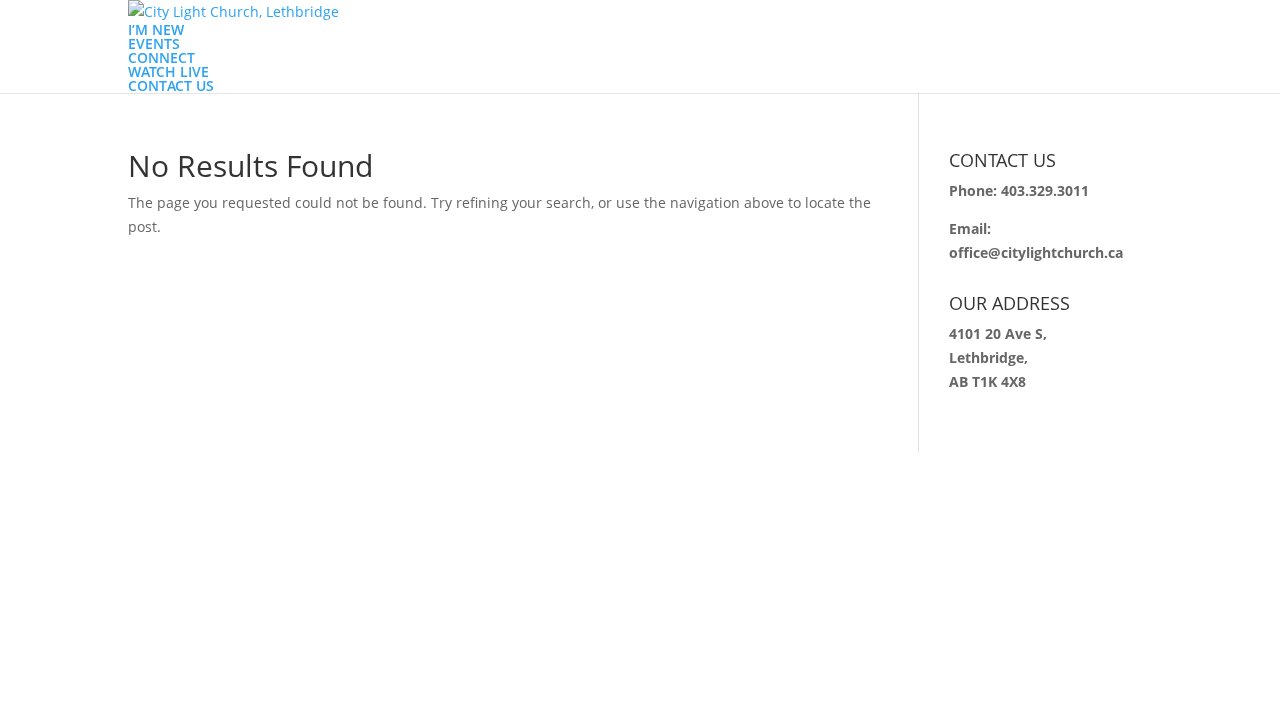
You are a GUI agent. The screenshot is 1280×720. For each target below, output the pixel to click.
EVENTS (154, 43)
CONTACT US (171, 85)
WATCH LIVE (168, 71)
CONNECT (161, 57)
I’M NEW (156, 29)
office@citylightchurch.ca (1036, 252)
